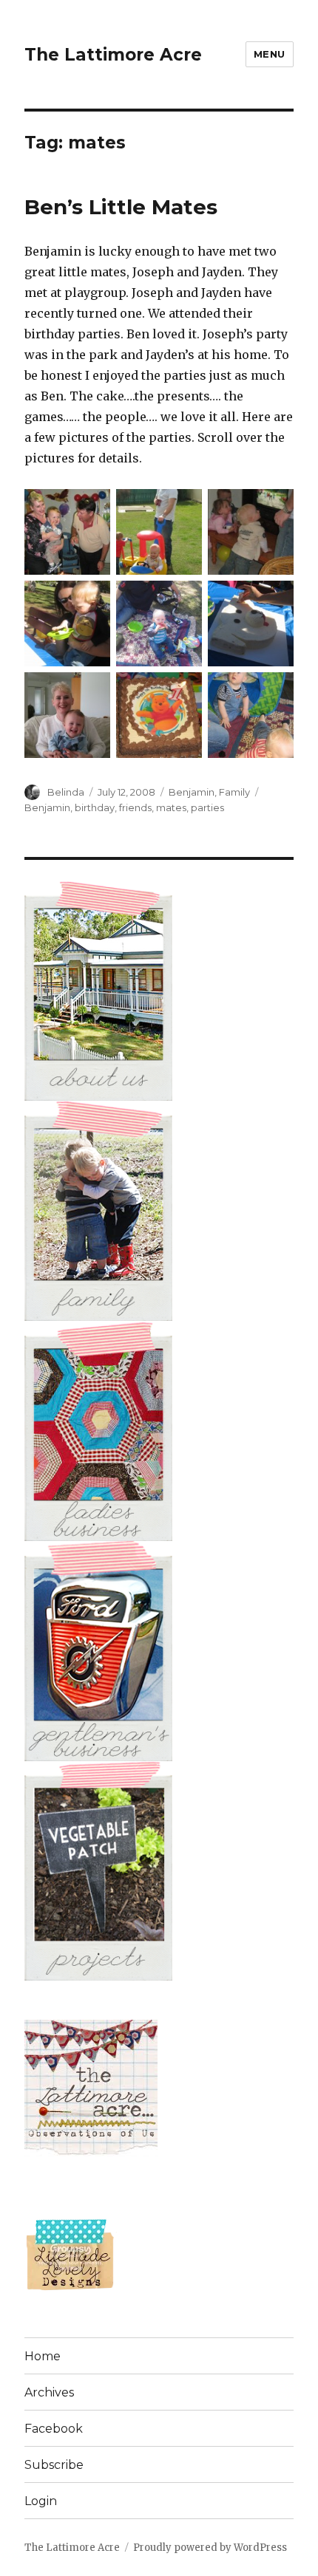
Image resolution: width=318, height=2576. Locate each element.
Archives (49, 2392)
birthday (95, 807)
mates (171, 807)
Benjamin (192, 792)
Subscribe (54, 2465)
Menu (270, 54)
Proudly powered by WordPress (210, 2548)
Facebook (54, 2429)
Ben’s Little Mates (121, 207)
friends (135, 807)
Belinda (66, 792)
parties (207, 807)
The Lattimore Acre (113, 55)
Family (234, 792)
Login (41, 2501)
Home (43, 2356)
